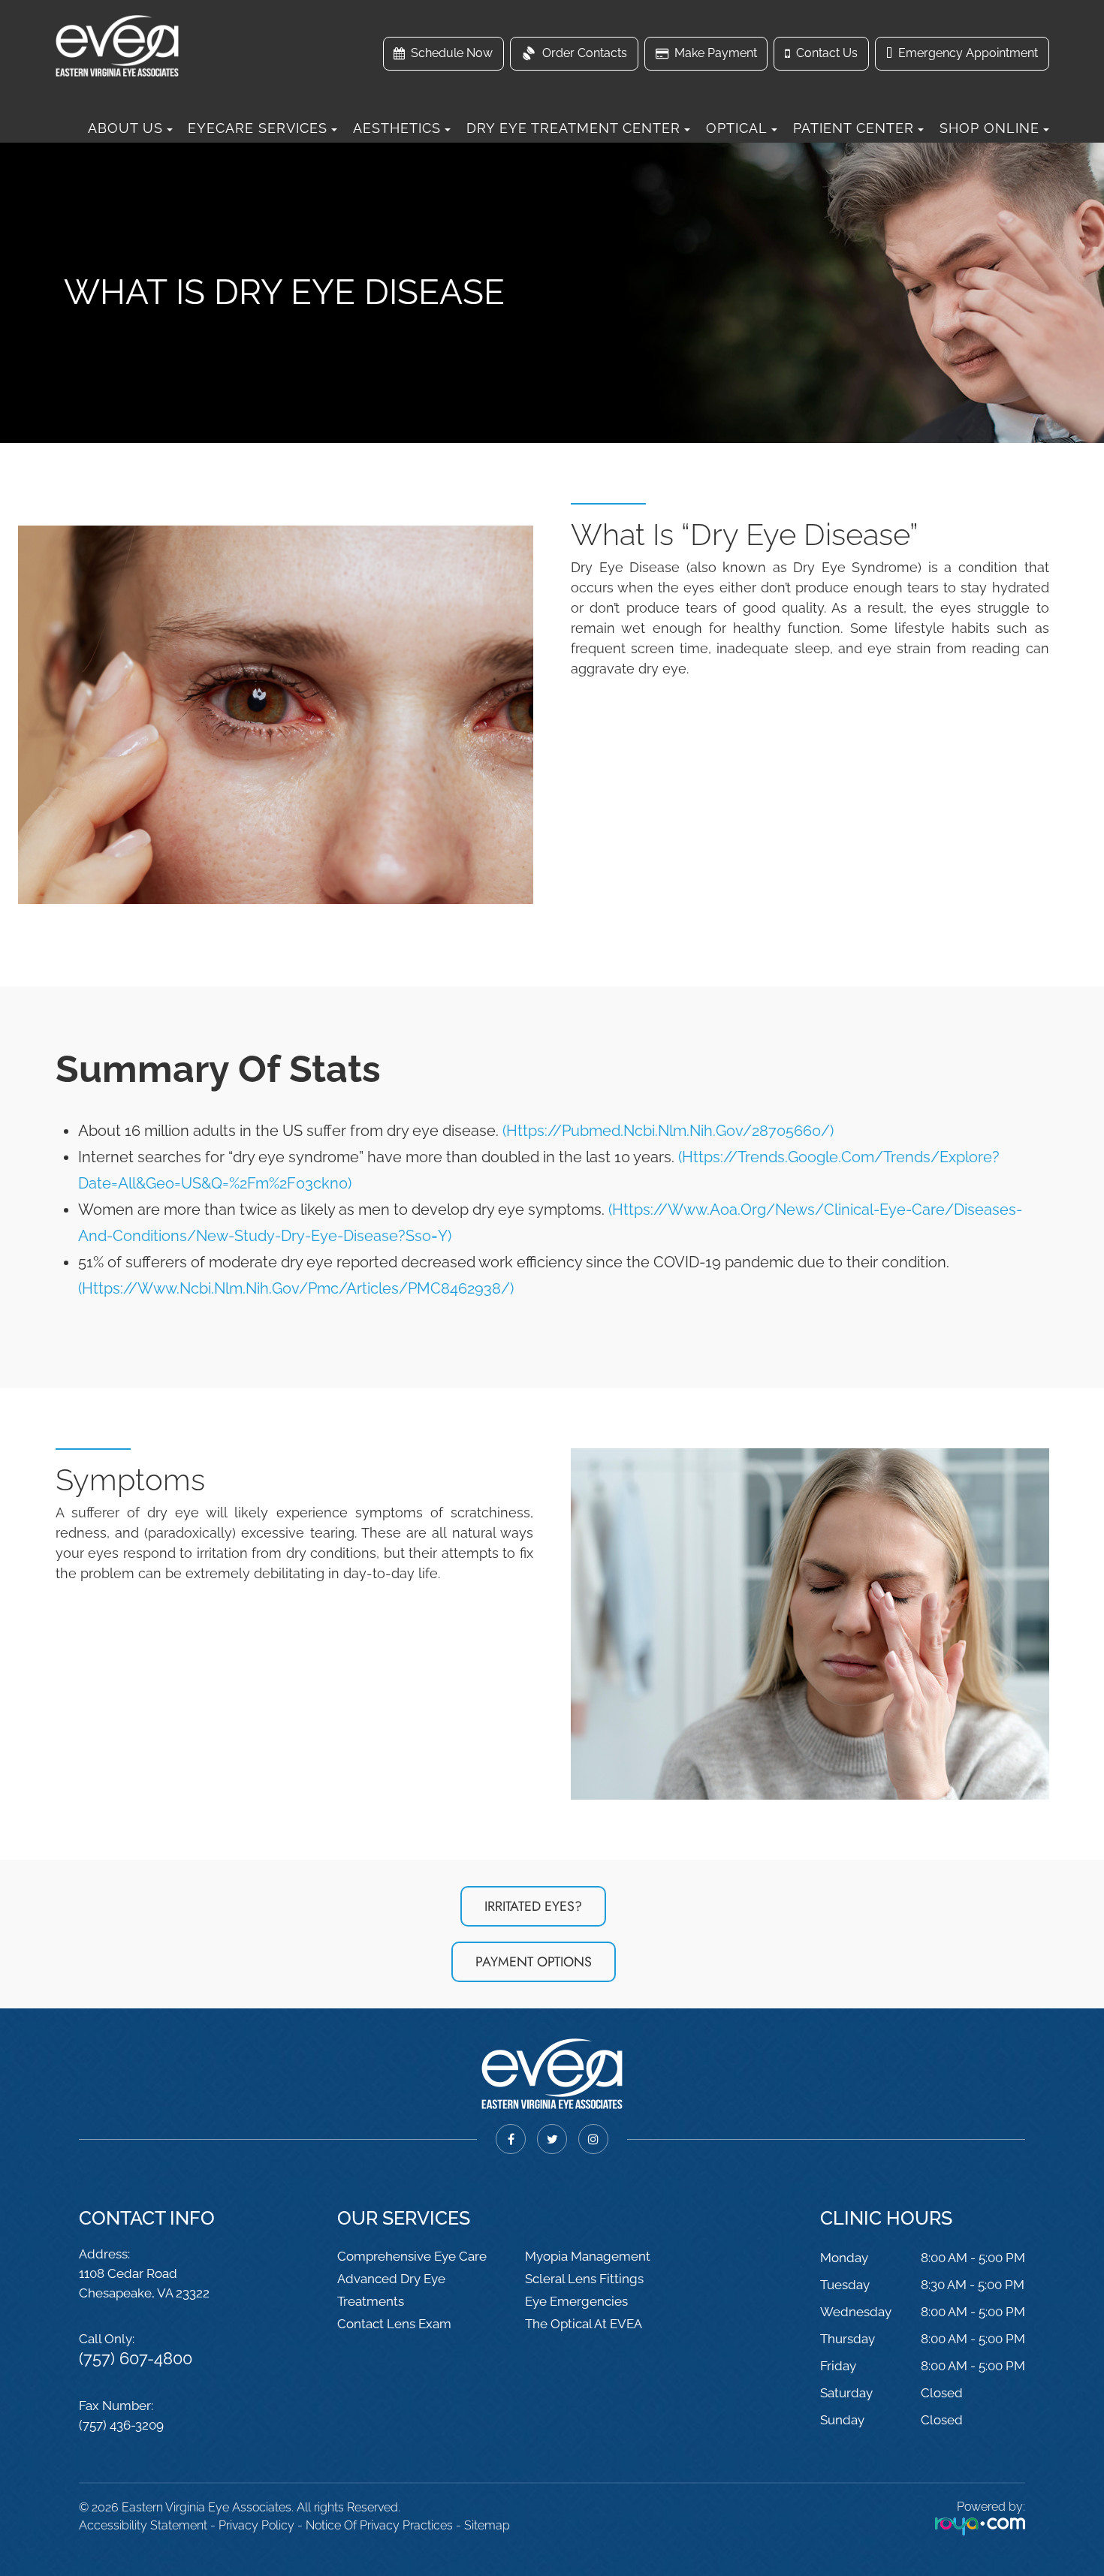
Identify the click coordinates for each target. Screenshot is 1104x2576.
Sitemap (487, 2525)
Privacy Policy (256, 2525)
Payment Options (534, 1962)
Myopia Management (588, 2256)
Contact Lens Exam (394, 2324)
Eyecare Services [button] (258, 128)
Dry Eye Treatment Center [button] (573, 128)
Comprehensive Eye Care (412, 2256)
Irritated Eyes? (533, 1906)
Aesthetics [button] (397, 128)
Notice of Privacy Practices (379, 2525)
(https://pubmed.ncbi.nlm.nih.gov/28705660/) (668, 1131)
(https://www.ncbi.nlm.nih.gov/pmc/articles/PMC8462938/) (296, 1288)
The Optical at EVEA (584, 2324)
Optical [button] (737, 128)
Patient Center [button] (854, 128)
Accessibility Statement (143, 2525)
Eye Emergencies (576, 2301)
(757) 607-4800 (136, 2358)
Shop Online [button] (989, 128)
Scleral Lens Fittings (584, 2279)
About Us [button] (125, 128)
